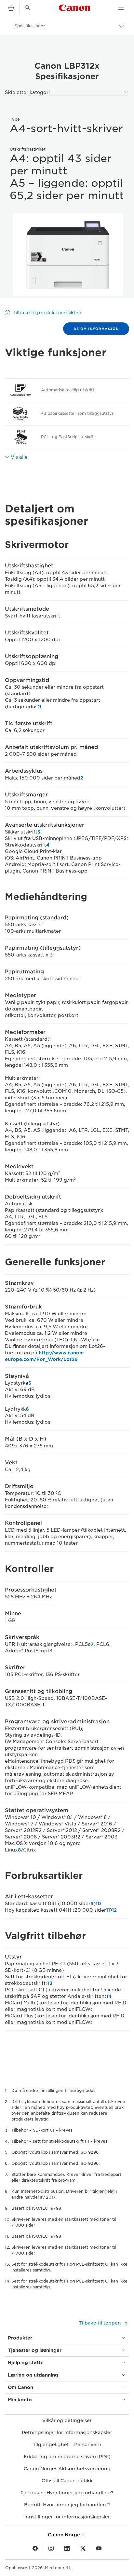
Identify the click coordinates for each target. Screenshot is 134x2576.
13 (50, 1983)
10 (98, 1904)
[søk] (28, 8)
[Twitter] (83, 2549)
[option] (67, 255)
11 (108, 1910)
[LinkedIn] (67, 2549)
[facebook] (35, 2549)
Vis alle (19, 457)
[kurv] (11, 8)
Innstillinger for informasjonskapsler (67, 2517)
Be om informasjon (96, 329)
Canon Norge (65, 2535)
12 (114, 1910)
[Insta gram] (51, 2549)
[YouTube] (99, 2549)
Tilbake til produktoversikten (47, 313)
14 (109, 1996)
